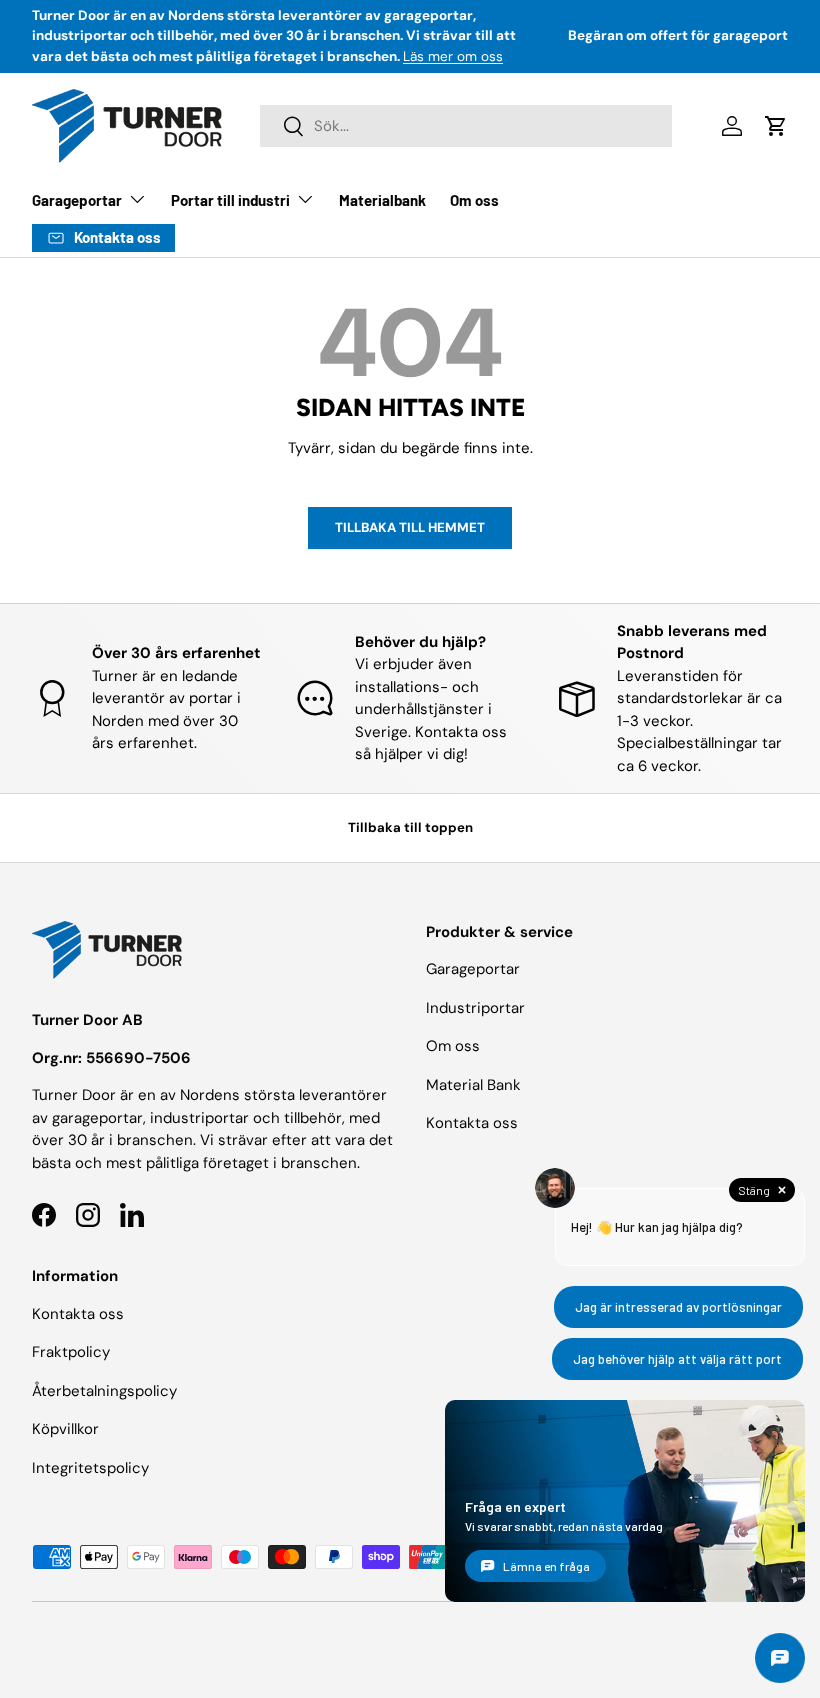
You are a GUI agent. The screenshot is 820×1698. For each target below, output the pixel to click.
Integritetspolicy (90, 1468)
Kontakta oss (78, 1314)
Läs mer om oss (453, 56)
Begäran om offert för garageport (678, 35)
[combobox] (465, 126)
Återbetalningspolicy (104, 1391)
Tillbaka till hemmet (410, 527)
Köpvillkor (65, 1429)
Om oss (474, 200)
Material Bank (473, 1085)
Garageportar (473, 969)
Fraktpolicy (71, 1352)
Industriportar (475, 1008)
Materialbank (382, 200)
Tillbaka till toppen (410, 827)
